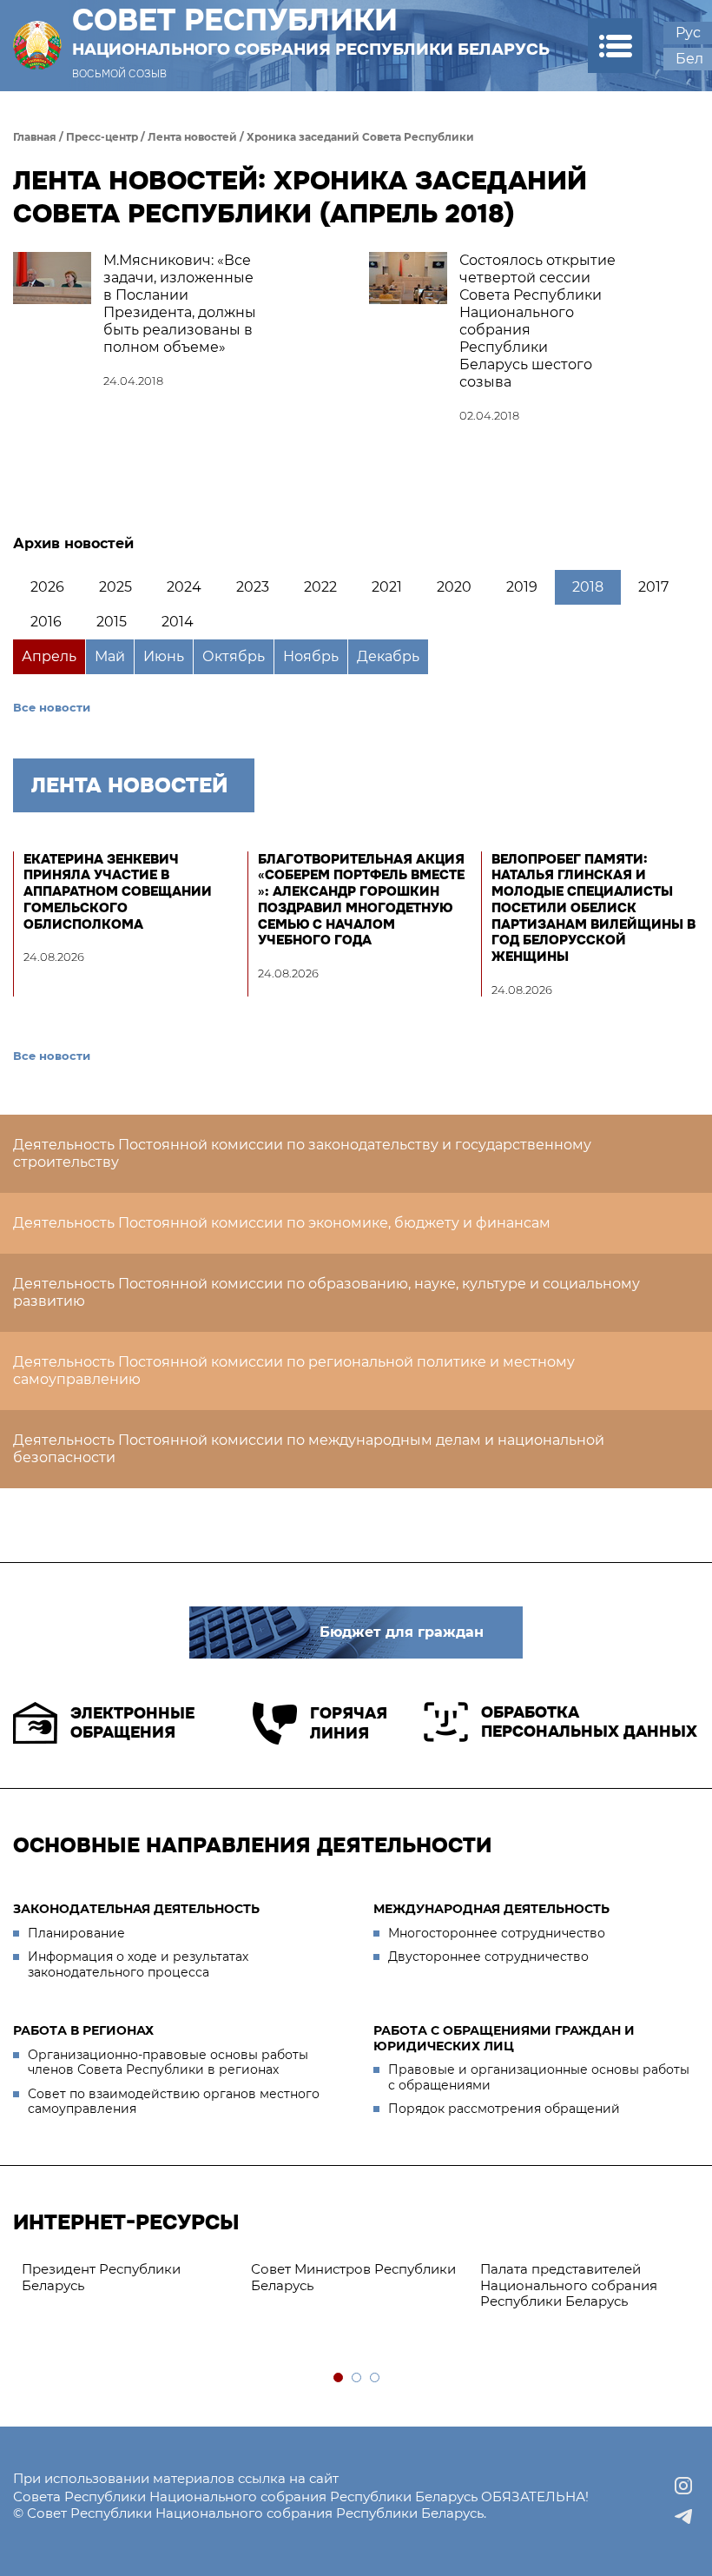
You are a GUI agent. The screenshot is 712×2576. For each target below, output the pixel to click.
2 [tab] (357, 2378)
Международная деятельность (491, 1909)
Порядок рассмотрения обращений (504, 2109)
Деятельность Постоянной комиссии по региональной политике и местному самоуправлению (294, 1371)
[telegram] (683, 2517)
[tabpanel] (128, 2278)
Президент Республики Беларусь (101, 2277)
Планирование (76, 1933)
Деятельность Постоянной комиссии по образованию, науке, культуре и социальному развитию (326, 1292)
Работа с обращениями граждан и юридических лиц (504, 2038)
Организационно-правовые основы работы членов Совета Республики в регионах (168, 2063)
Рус (688, 33)
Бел (689, 59)
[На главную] (37, 46)
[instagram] (683, 2486)
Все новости (52, 707)
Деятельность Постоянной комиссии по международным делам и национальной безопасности (309, 1449)
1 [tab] (339, 2378)
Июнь (164, 656)
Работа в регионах (83, 2030)
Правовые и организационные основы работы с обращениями (539, 2077)
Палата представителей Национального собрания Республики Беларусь (569, 2285)
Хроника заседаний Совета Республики (360, 137)
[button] (615, 46)
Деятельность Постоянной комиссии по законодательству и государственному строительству (302, 1153)
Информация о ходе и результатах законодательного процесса (138, 1964)
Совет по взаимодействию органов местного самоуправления (174, 2102)
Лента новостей (192, 137)
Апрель (49, 656)
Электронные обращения (132, 1723)
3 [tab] (376, 2378)
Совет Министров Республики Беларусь (353, 2277)
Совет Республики (311, 31)
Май (110, 656)
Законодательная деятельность (136, 1909)
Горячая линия (349, 1723)
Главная (35, 137)
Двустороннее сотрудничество (488, 1957)
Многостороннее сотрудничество (497, 1933)
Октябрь (234, 656)
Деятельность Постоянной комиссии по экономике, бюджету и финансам (282, 1223)
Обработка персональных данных (589, 1722)
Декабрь (388, 656)
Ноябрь (311, 656)
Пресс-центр (102, 137)
